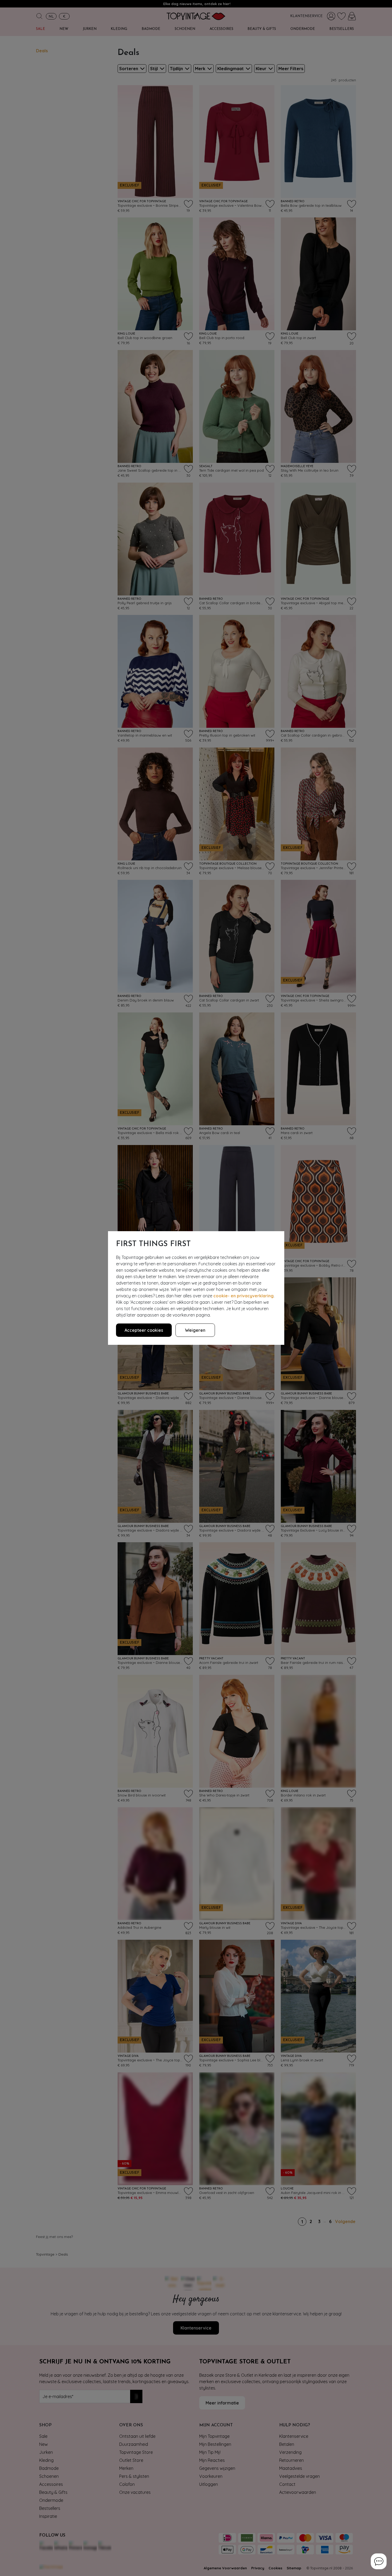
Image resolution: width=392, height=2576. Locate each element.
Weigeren (195, 1330)
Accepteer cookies (144, 1330)
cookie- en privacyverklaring (243, 1296)
